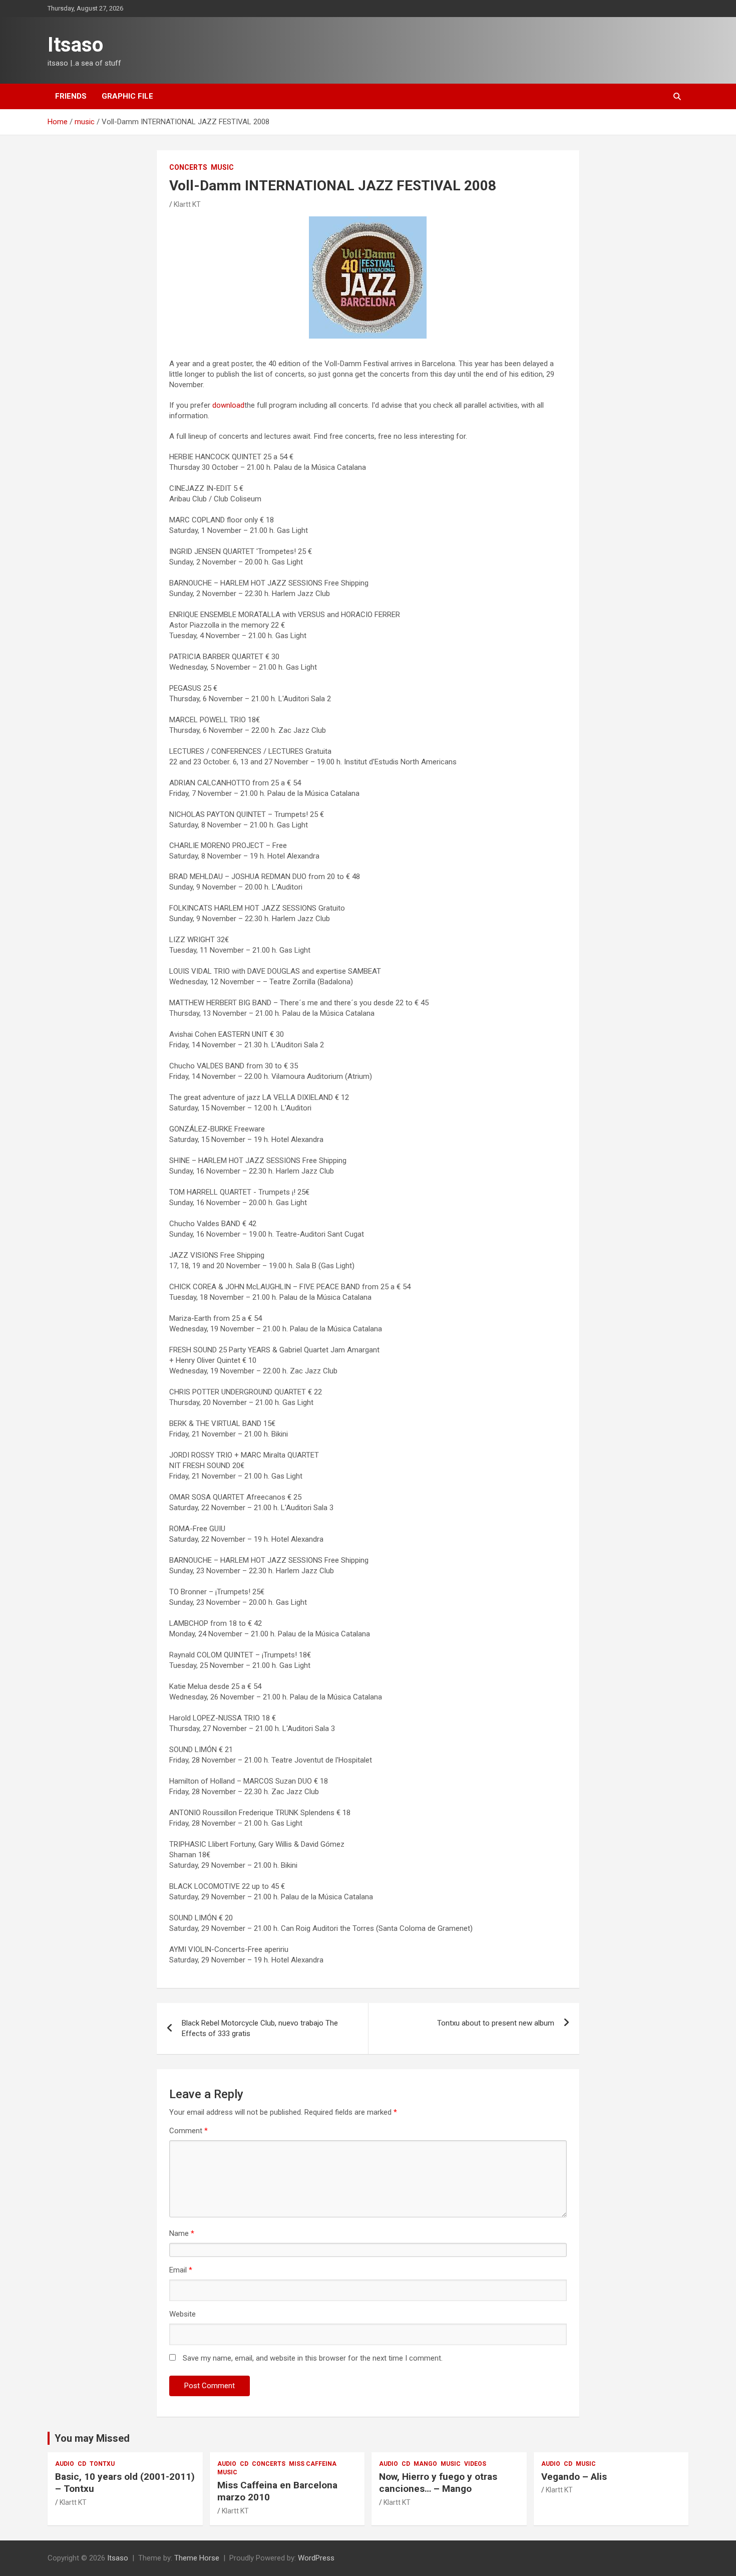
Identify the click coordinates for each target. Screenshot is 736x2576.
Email (181, 2270)
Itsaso (75, 45)
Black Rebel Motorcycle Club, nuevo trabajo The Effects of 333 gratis (260, 2028)
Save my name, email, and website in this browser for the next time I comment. (313, 2358)
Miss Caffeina (313, 2464)
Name (182, 2233)
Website (182, 2314)
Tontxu (102, 2464)
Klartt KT (187, 204)
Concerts (188, 167)
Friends (71, 96)
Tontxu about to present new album (496, 2023)
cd (82, 2464)
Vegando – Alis (574, 2477)
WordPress (316, 2558)
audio (65, 2464)
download (228, 405)
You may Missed (92, 2438)
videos (475, 2464)
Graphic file (127, 96)
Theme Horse (197, 2558)
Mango (425, 2464)
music (222, 167)
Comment (189, 2131)
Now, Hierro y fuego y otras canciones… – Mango (438, 2483)
